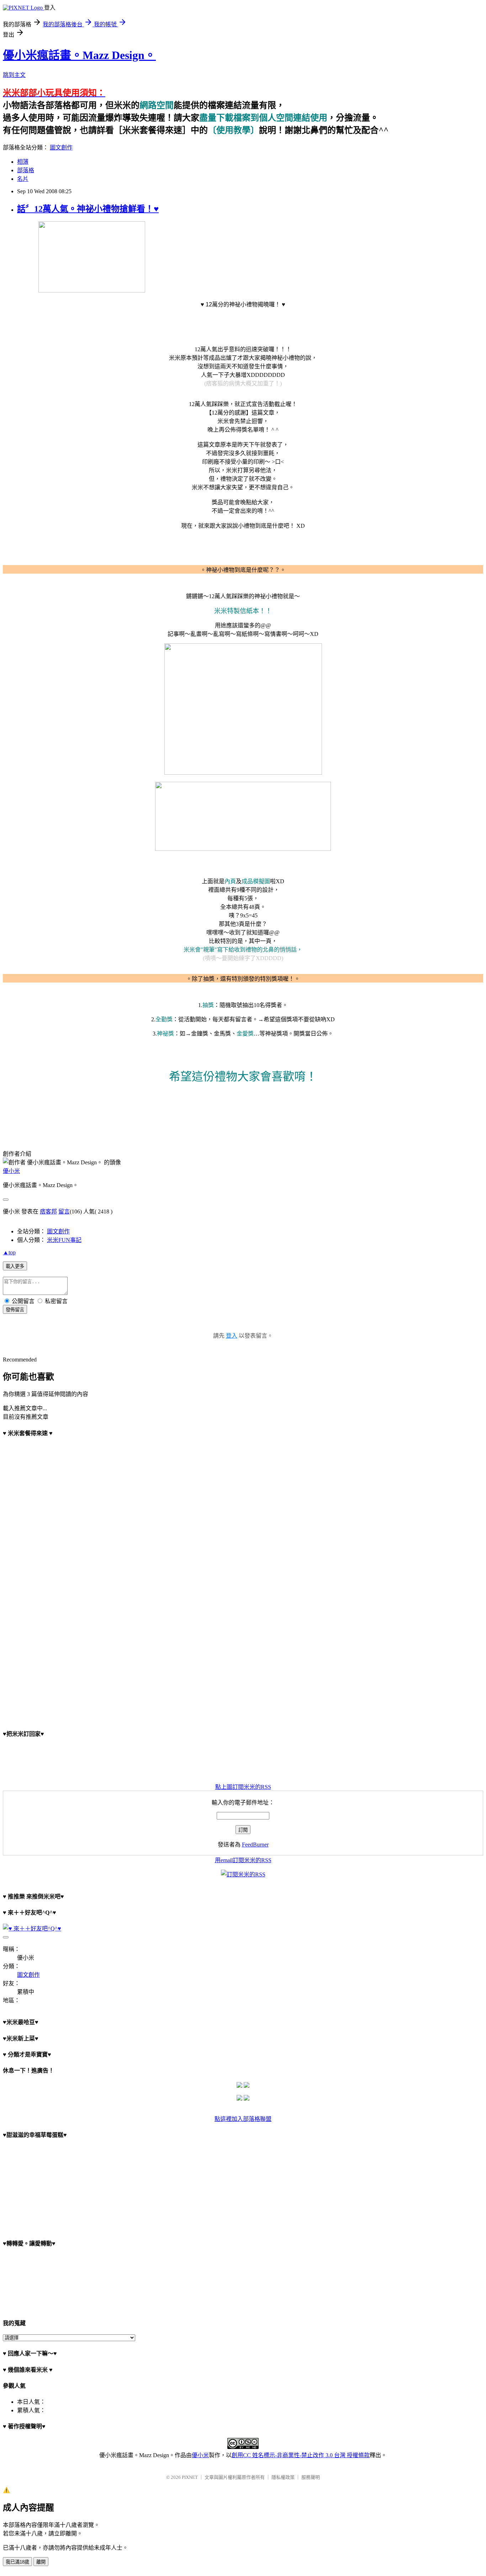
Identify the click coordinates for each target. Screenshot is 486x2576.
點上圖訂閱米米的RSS (243, 1787)
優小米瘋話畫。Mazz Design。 (79, 55)
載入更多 (15, 1266)
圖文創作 (61, 147)
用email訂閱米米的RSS (243, 1860)
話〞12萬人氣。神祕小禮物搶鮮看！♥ (88, 209)
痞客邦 (48, 1211)
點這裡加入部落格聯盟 (243, 2119)
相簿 (23, 162)
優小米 (11, 1171)
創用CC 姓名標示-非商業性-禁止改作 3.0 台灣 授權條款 (301, 2455)
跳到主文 (14, 75)
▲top (9, 1252)
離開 (41, 2562)
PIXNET (190, 2477)
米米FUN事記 (64, 1240)
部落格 (26, 170)
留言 (64, 1211)
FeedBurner (255, 1845)
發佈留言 (15, 1310)
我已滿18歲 (17, 2562)
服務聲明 (311, 2477)
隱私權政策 (283, 2477)
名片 (23, 179)
